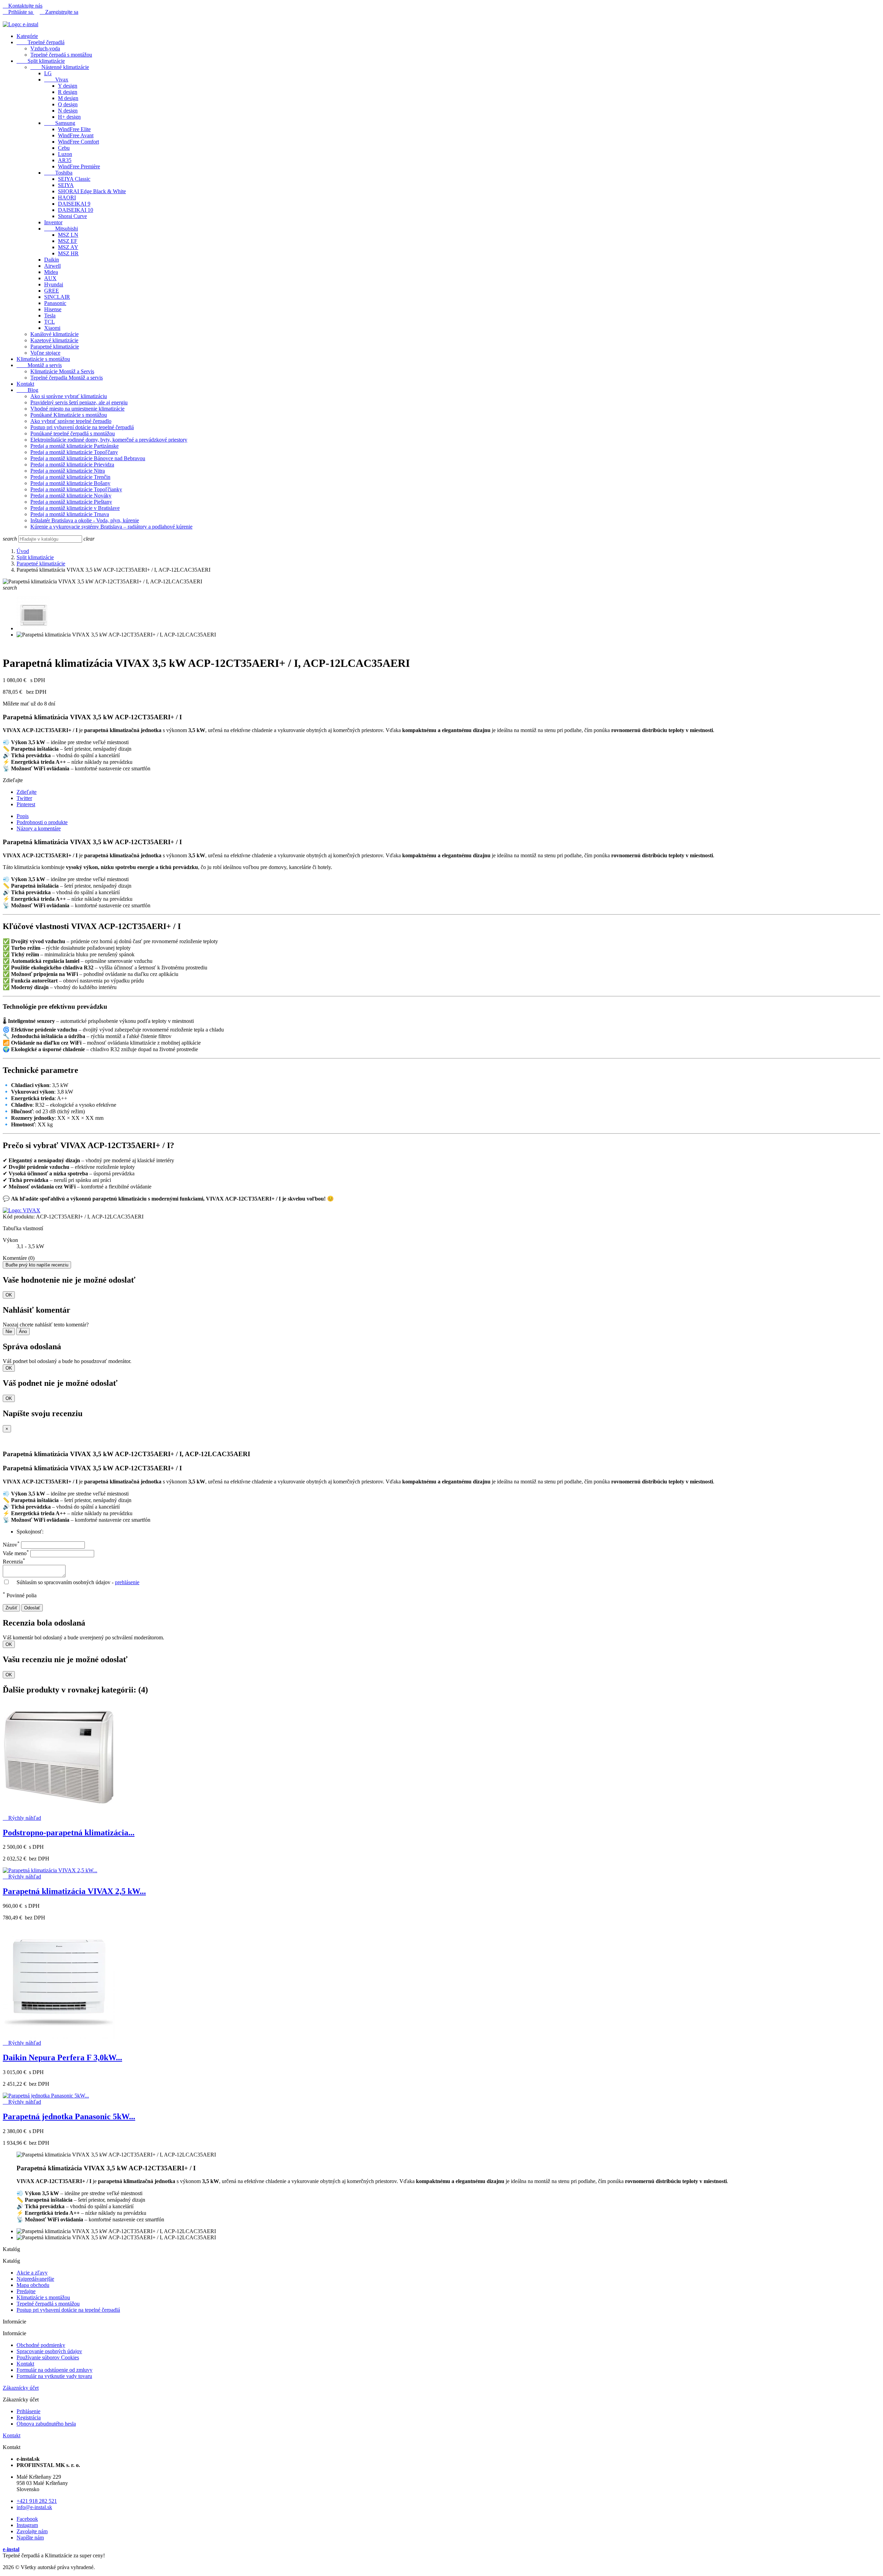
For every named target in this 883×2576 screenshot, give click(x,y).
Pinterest (26, 804)
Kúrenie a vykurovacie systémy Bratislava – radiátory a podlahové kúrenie (111, 527)
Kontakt (25, 384)
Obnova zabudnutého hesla (46, 2424)
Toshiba (58, 173)
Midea (51, 272)
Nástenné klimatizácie (60, 67)
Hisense (53, 309)
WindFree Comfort (78, 142)
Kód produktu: (19, 1217)
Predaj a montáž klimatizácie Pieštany (71, 502)
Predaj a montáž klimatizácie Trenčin (70, 477)
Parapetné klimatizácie (55, 347)
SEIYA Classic (74, 179)
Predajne (26, 2291)
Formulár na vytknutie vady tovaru (54, 2376)
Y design (68, 86)
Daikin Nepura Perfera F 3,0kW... (62, 2057)
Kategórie (27, 36)
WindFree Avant (76, 135)
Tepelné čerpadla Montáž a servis (67, 378)
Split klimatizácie (41, 61)
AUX (50, 278)
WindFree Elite (74, 129)
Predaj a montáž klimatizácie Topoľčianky (76, 489)
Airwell (52, 266)
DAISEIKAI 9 (74, 204)
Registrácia (29, 2417)
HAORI (67, 198)
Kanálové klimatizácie (54, 334)
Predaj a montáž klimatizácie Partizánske (75, 446)
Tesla (50, 315)
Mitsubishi (61, 229)
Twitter (24, 798)
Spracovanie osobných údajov (49, 2351)
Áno (23, 1331)
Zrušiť (11, 1608)
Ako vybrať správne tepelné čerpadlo (71, 421)
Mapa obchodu (33, 2285)
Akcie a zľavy (32, 2273)
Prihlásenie (28, 2411)
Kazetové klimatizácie (54, 340)
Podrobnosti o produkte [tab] (42, 822)
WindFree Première (79, 166)
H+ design (69, 117)
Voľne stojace (45, 353)
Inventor (53, 222)
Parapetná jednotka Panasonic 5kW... (69, 2116)
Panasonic (55, 303)
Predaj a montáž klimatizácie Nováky (71, 496)
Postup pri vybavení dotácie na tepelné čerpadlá (82, 427)
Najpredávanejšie (35, 2279)
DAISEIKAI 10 (76, 210)
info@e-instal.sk (34, 2507)
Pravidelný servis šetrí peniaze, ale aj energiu (79, 402)
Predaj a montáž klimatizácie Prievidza (72, 465)
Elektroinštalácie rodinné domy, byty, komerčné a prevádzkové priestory (109, 440)
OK (9, 1295)
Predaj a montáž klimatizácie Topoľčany (74, 452)
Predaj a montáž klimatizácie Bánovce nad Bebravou (88, 458)
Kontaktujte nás (23, 6)
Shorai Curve (72, 216)
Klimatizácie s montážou (43, 359)
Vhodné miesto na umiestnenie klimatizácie (77, 409)
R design (68, 92)
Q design (68, 104)
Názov (11, 1545)
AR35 (65, 160)
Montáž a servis (39, 365)
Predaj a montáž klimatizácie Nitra (68, 471)
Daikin (52, 260)
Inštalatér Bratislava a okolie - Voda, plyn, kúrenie (85, 520)
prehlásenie (127, 1582)
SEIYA (66, 185)
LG (48, 73)
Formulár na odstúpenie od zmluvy (54, 2370)
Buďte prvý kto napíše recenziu (37, 1265)
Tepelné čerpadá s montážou (61, 55)
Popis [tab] (23, 816)
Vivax (56, 80)
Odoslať (32, 1608)
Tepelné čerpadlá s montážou (48, 2304)
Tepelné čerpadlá (41, 42)
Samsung (60, 123)
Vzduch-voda (45, 48)
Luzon (65, 154)
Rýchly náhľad (22, 1818)
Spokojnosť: (30, 1532)
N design (68, 111)
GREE (52, 291)
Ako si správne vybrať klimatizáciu (69, 396)
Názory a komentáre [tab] (39, 828)
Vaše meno (16, 1553)
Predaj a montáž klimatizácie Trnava (70, 514)
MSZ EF (68, 241)
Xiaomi (52, 328)
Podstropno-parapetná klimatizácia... (69, 1833)
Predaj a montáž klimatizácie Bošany (70, 483)
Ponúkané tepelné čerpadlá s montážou (73, 433)
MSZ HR (68, 253)
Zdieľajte (27, 792)
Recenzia (14, 1562)
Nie (9, 1331)
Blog (27, 390)
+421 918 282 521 (37, 2501)
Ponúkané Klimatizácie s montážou (69, 415)
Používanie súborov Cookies (48, 2357)
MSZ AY (68, 247)
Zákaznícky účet (21, 2388)
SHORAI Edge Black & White (92, 191)
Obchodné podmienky (41, 2345)
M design (68, 98)
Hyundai (54, 284)
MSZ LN (68, 235)
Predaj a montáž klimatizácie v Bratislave (75, 508)
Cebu (64, 148)
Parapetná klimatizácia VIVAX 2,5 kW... (74, 1891)
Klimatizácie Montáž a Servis (62, 371)
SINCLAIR (57, 297)
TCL (49, 322)
